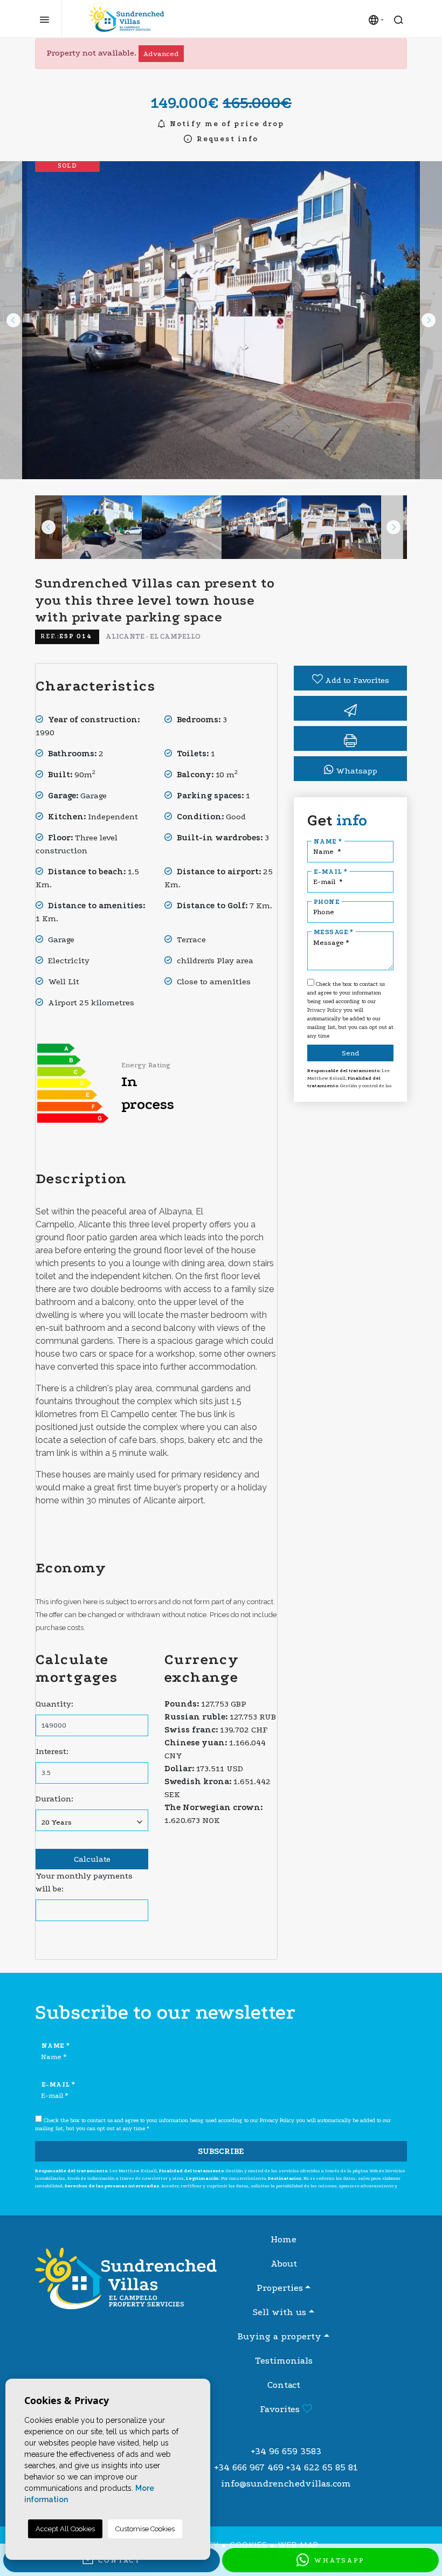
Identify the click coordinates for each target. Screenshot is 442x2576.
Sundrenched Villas (127, 19)
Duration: (54, 1799)
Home (284, 2239)
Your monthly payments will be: (84, 1882)
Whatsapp (355, 771)
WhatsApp (337, 2560)
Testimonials (284, 2361)
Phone (327, 902)
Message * (334, 932)
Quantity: (54, 1704)
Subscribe (221, 2151)
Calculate (92, 1859)
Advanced (161, 54)
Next (429, 320)
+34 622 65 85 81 (322, 2467)
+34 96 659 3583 (286, 2451)
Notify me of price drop (226, 124)
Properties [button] (280, 2288)
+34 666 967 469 (249, 2467)
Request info (226, 139)
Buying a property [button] (279, 2336)
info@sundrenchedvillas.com (286, 2484)
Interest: (52, 1751)
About (284, 2264)
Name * (328, 841)
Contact (284, 2385)
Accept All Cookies (65, 2529)
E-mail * (330, 872)
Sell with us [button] (279, 2312)
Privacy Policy (325, 1010)
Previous (13, 320)
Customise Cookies (145, 2529)
